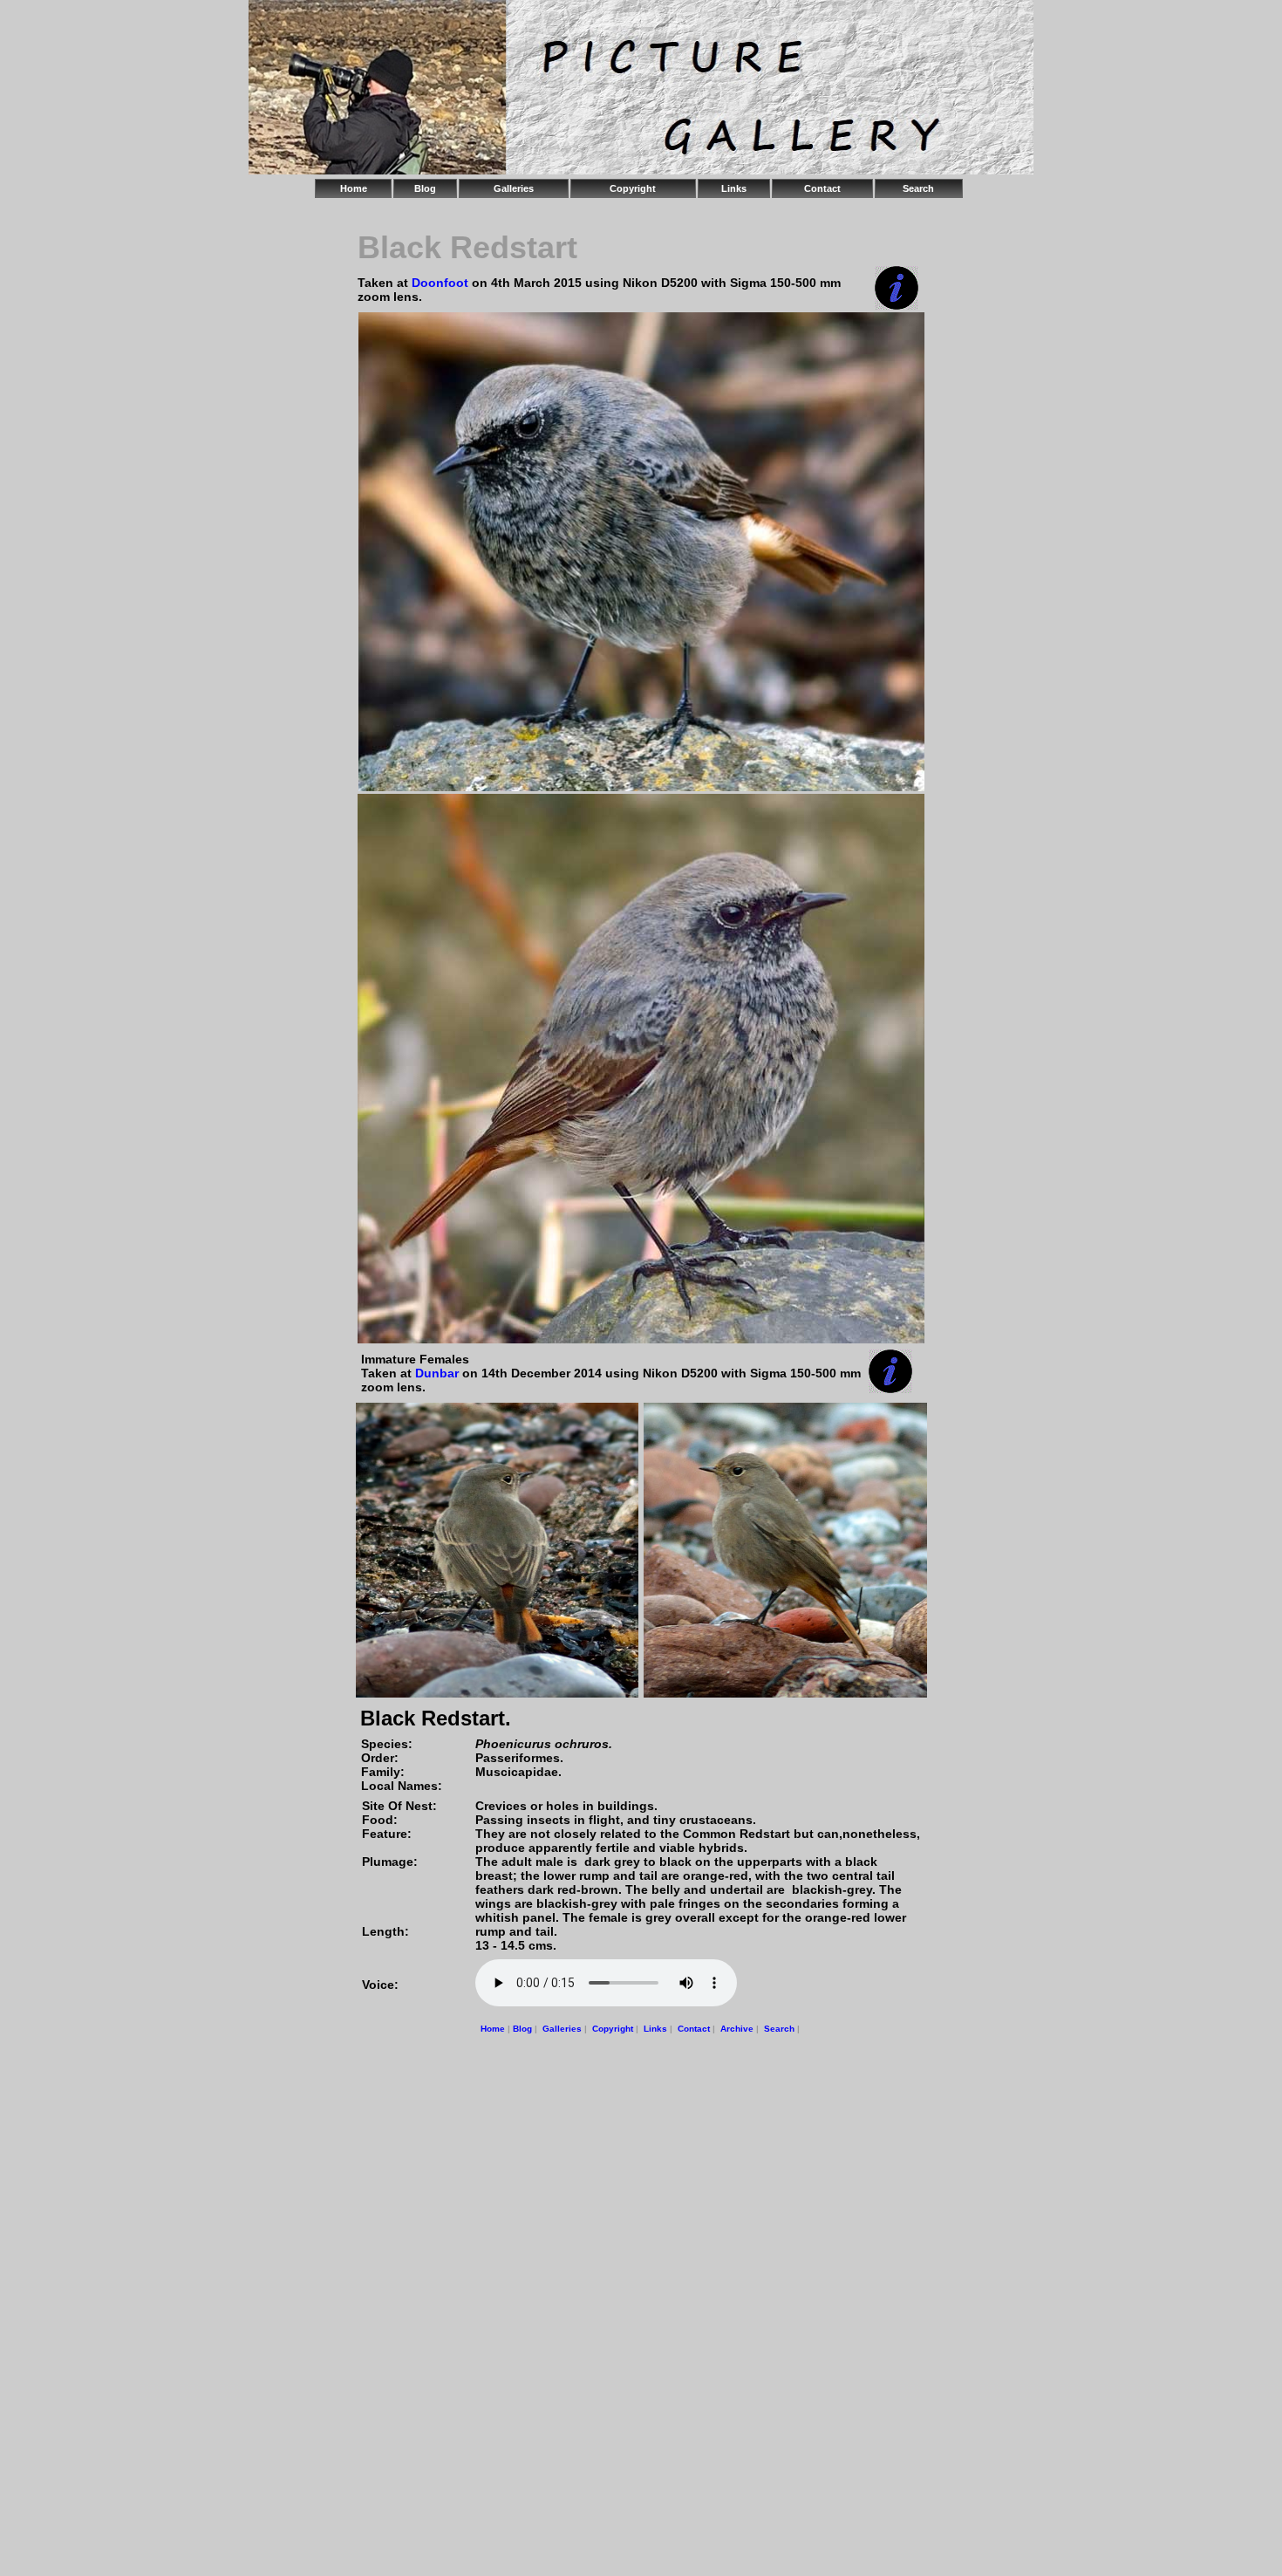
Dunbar (437, 1373)
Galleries (514, 188)
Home (354, 188)
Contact (822, 188)
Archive (737, 2029)
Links (734, 188)
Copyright (633, 188)
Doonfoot (442, 283)
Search (918, 188)
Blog (425, 188)
